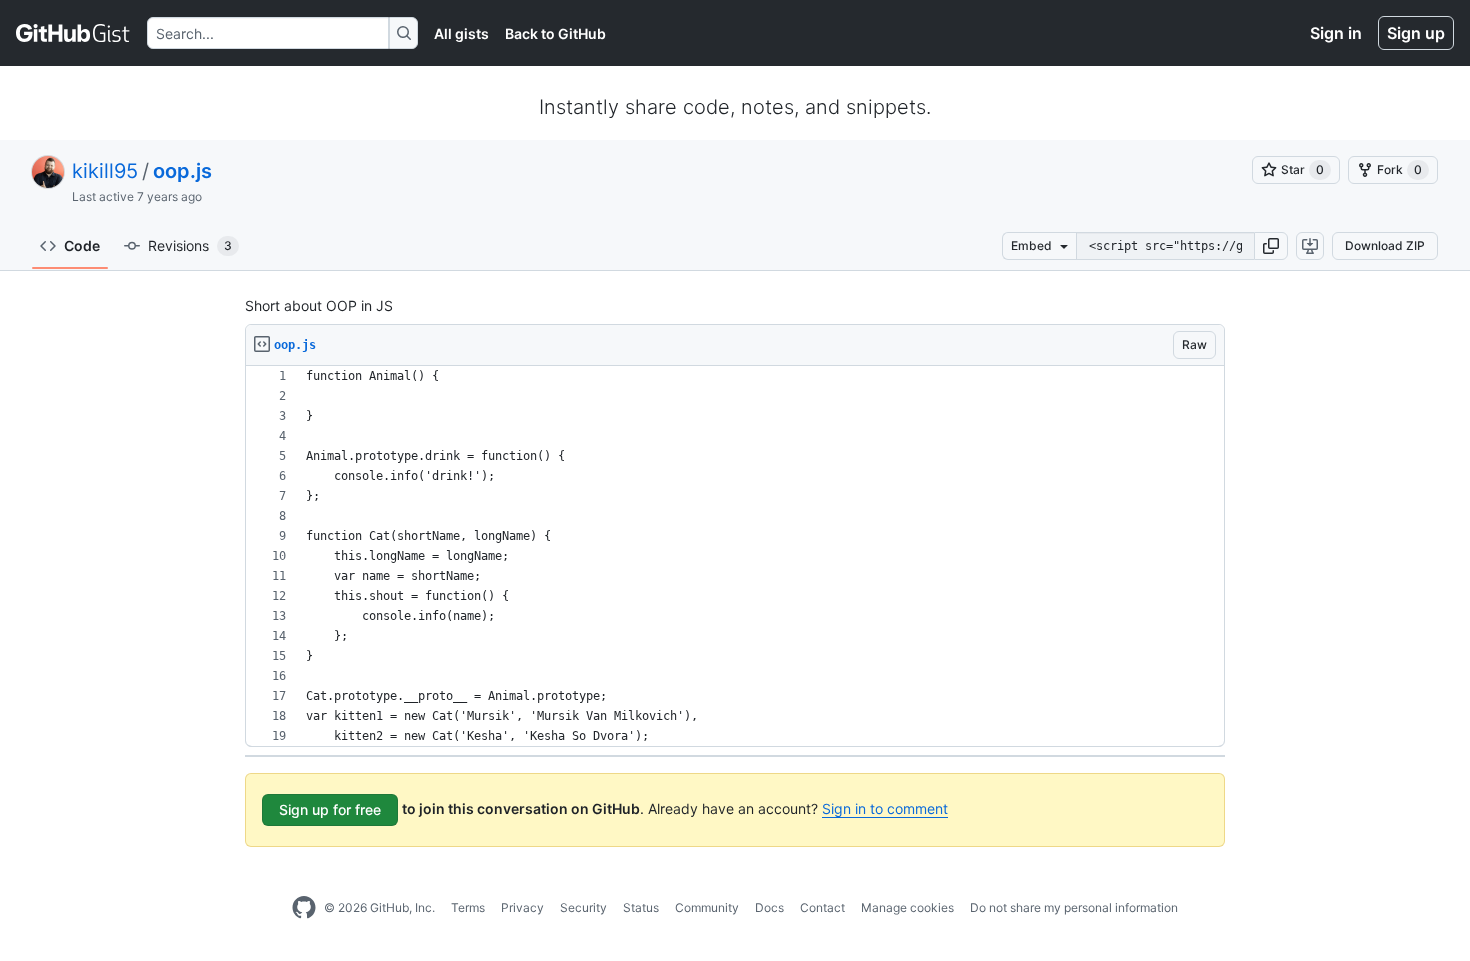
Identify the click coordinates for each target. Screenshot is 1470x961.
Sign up (1416, 33)
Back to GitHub (555, 33)
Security (583, 907)
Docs (769, 907)
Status (641, 907)
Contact (822, 907)
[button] (1271, 246)
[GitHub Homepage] (304, 908)
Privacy (522, 907)
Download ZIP (1385, 245)
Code (82, 245)
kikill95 (105, 171)
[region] (735, 556)
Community (707, 907)
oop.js (182, 171)
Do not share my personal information (1074, 907)
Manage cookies (907, 907)
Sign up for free (330, 809)
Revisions (190, 245)
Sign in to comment (885, 808)
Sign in (1336, 33)
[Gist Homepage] (73, 33)
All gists (461, 33)
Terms (468, 907)
